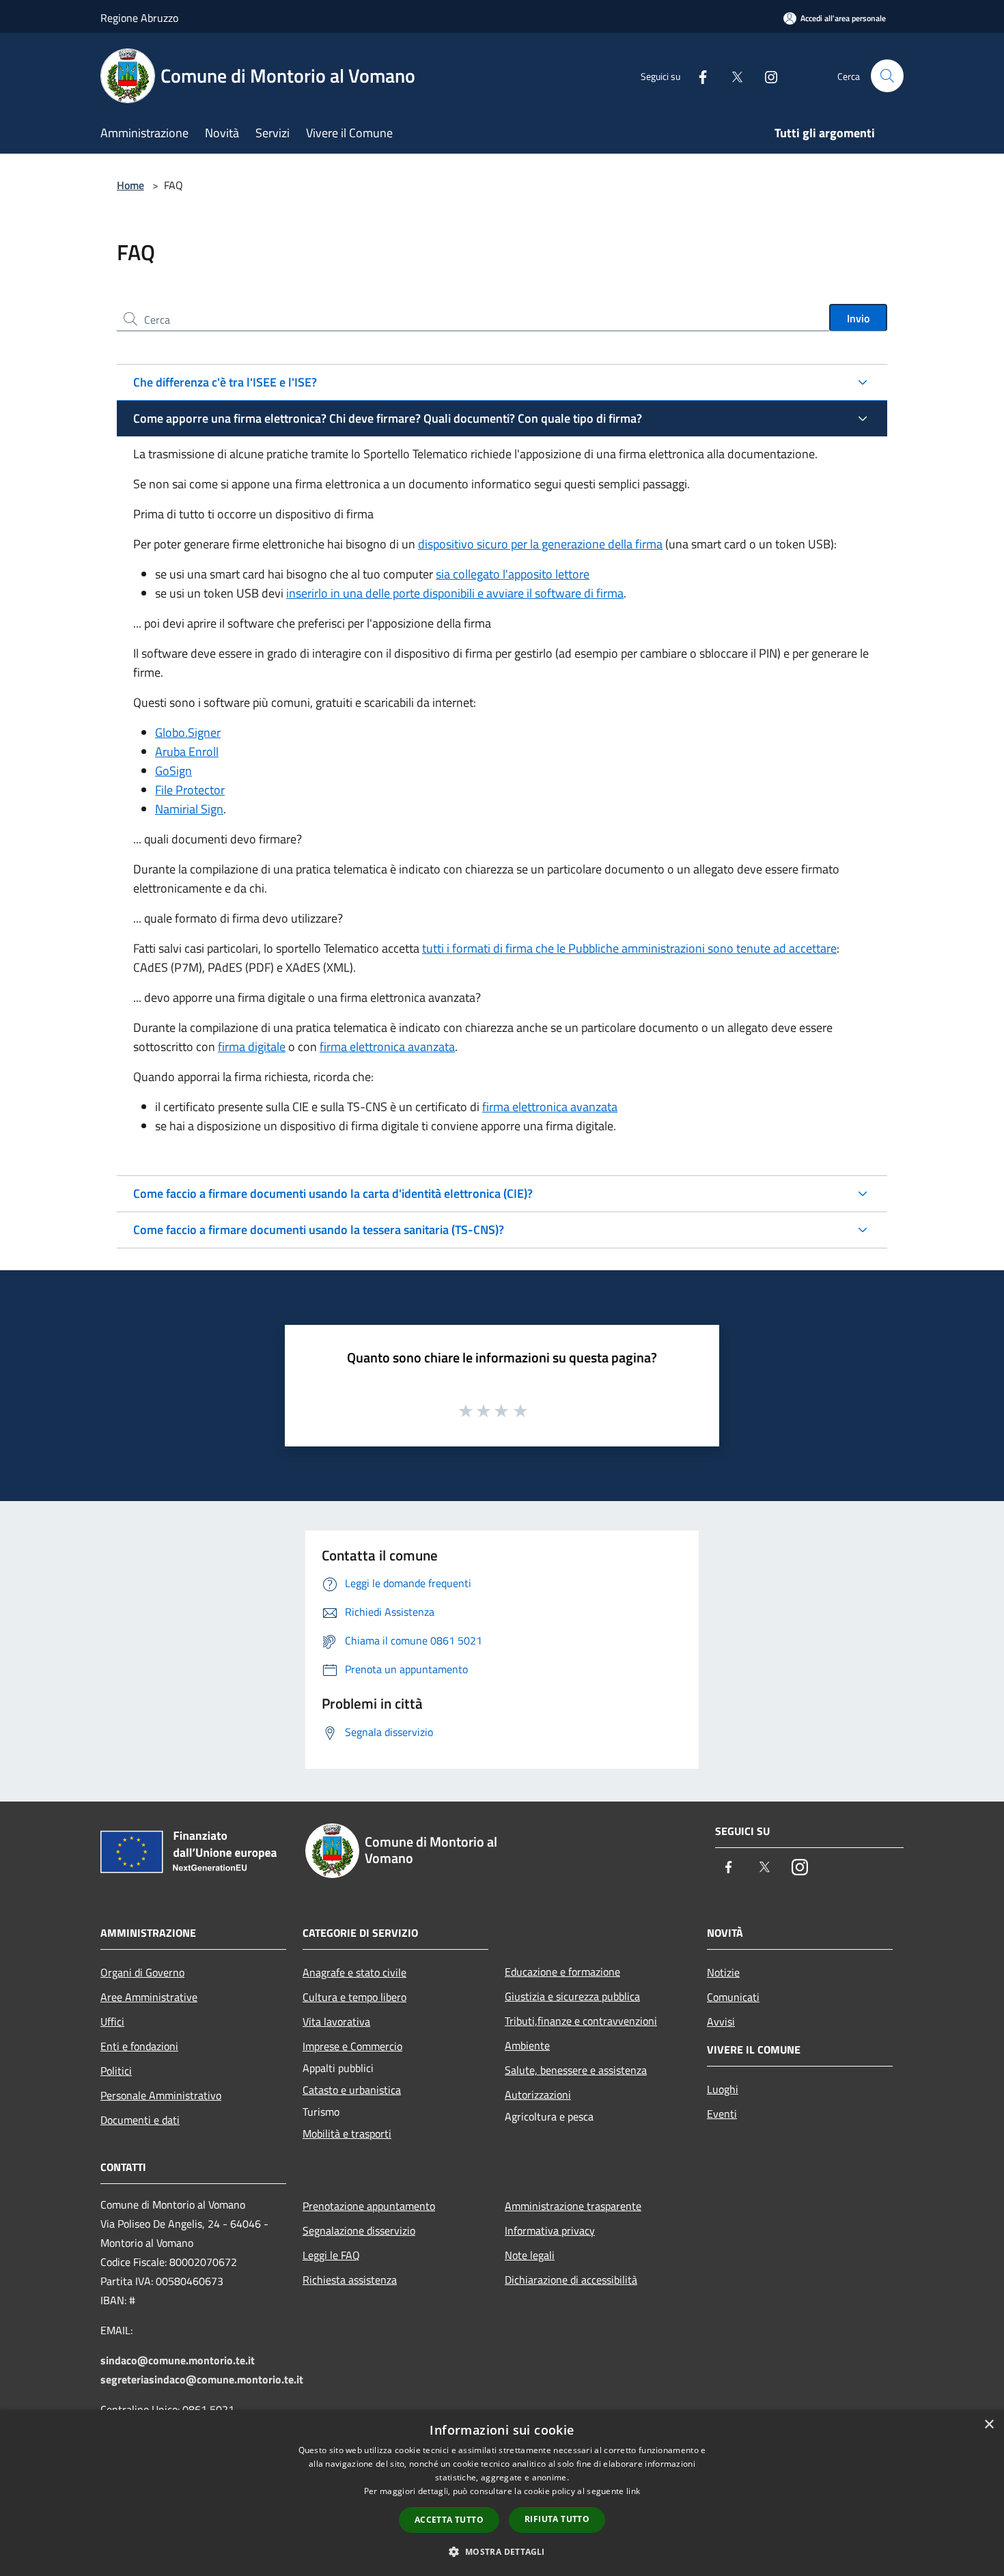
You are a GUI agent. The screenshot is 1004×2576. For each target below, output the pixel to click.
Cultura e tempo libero (354, 1997)
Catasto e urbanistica (352, 2090)
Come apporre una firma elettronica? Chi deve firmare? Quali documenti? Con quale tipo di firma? (388, 418)
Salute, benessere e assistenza (576, 2070)
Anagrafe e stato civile (354, 1972)
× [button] (989, 2425)
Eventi (722, 2114)
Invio (858, 318)
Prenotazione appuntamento (369, 2206)
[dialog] (502, 2493)
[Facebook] (697, 75)
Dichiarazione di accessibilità (571, 2280)
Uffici (112, 2021)
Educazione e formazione (562, 1972)
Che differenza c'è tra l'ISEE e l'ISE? (225, 382)
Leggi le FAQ (331, 2255)
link (633, 2491)
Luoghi (723, 2089)
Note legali (530, 2255)
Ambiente (527, 2045)
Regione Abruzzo (139, 18)
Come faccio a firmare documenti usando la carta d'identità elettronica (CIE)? (333, 1193)
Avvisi (721, 2021)
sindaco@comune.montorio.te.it (178, 2360)
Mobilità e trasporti (347, 2133)
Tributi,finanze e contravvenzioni (581, 2021)
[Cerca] (887, 76)
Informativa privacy (550, 2230)
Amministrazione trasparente (573, 2206)
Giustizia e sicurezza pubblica (572, 1996)
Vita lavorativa (336, 2021)
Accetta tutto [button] (449, 2520)
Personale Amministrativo (161, 2095)
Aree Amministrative (149, 1997)
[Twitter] (731, 75)
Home (130, 185)
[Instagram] (766, 75)
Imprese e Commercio (352, 2046)
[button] (502, 2551)
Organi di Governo (142, 1972)
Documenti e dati (140, 2120)
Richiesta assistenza (350, 2280)
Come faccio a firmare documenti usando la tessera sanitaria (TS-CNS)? (319, 1230)
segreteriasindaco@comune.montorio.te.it (202, 2379)
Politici (116, 2071)
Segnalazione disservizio (359, 2230)
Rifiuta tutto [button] (557, 2519)
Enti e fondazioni (139, 2046)
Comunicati (733, 1997)
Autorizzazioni (538, 2095)
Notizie (723, 1972)
